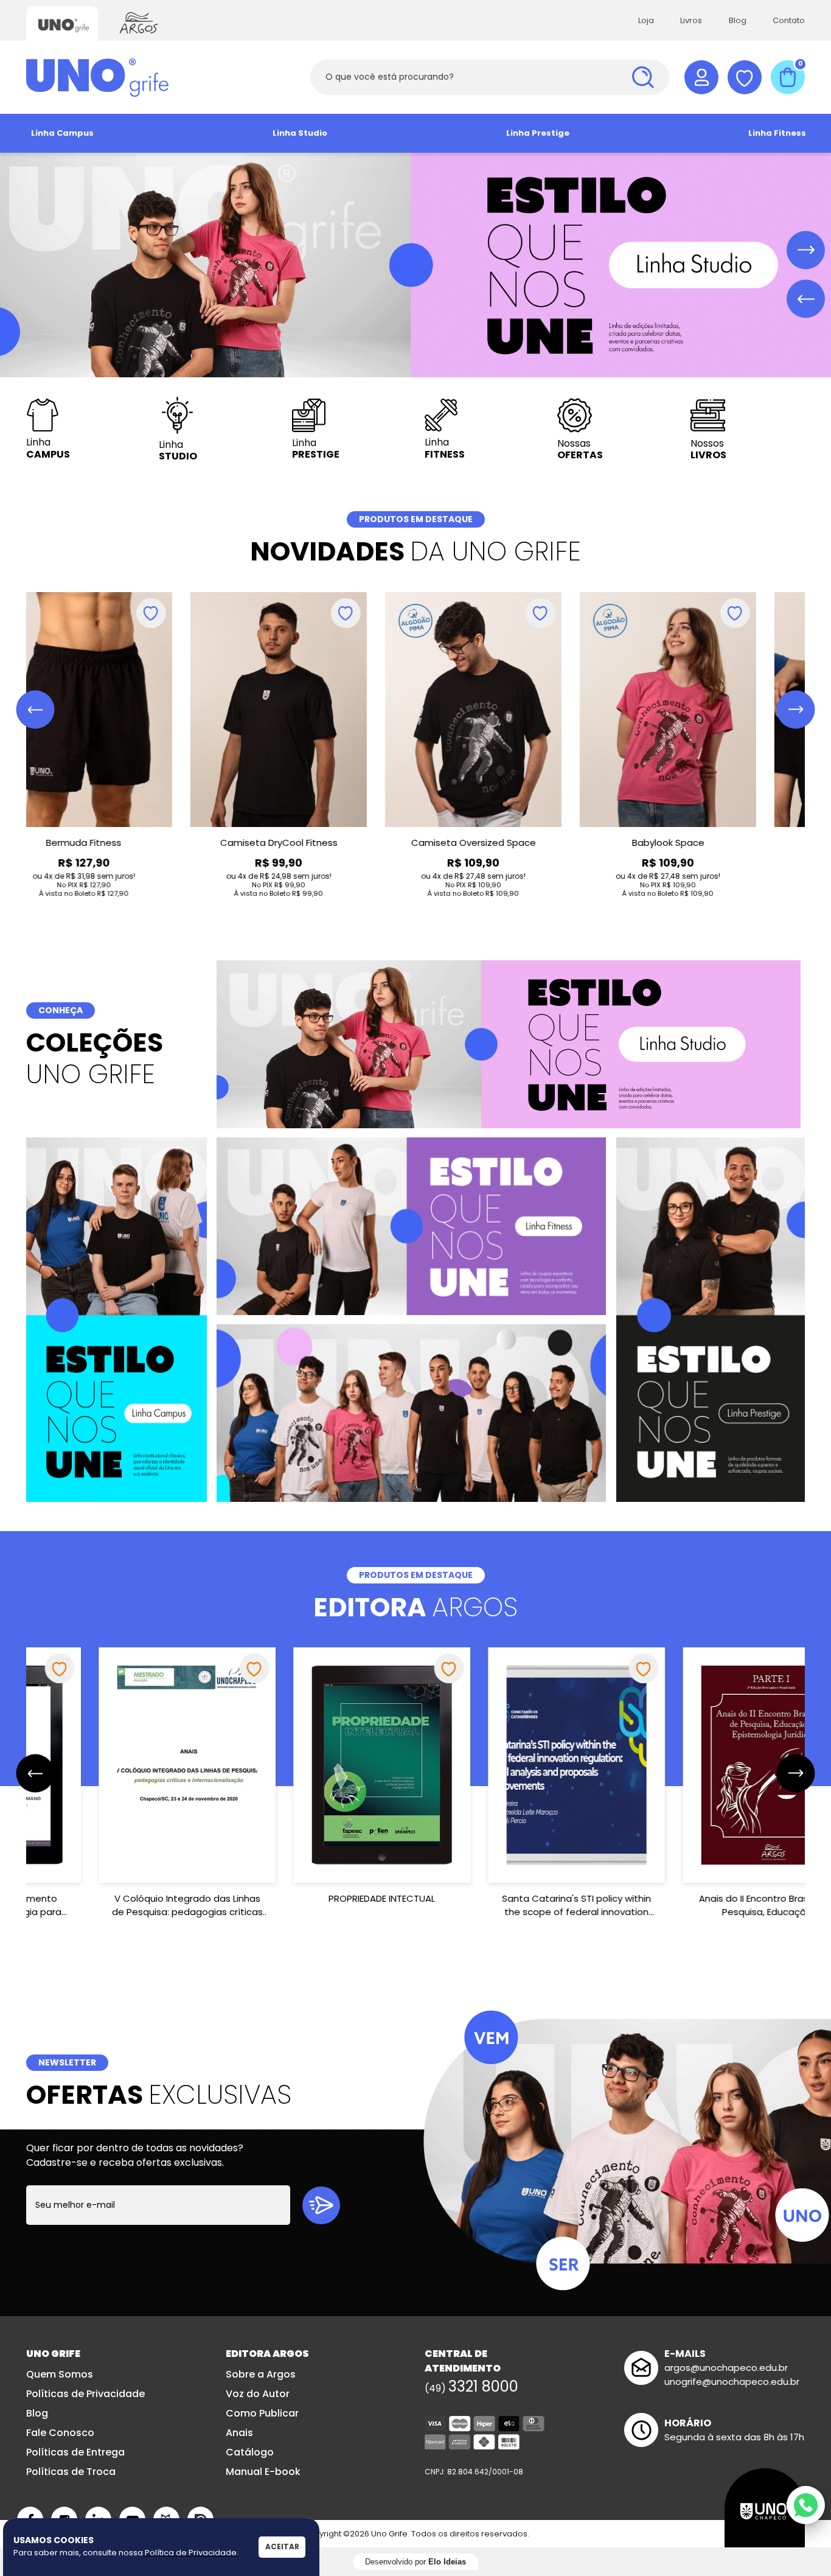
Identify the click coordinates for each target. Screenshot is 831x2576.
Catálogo (250, 2452)
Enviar (321, 2205)
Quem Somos (60, 2374)
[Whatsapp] (806, 2505)
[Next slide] (806, 250)
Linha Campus (62, 133)
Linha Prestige (538, 133)
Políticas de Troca (71, 2472)
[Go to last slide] (36, 710)
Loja (646, 20)
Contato (789, 20)
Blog (738, 20)
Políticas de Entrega (75, 2452)
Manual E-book (263, 2472)
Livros (691, 20)
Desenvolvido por (415, 2562)
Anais (239, 2433)
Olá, (701, 77)
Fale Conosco (60, 2433)
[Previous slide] (806, 299)
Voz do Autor (258, 2394)
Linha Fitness (777, 133)
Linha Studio (300, 133)
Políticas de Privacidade (85, 2394)
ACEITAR (282, 2546)
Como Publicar (262, 2413)
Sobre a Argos (261, 2374)
